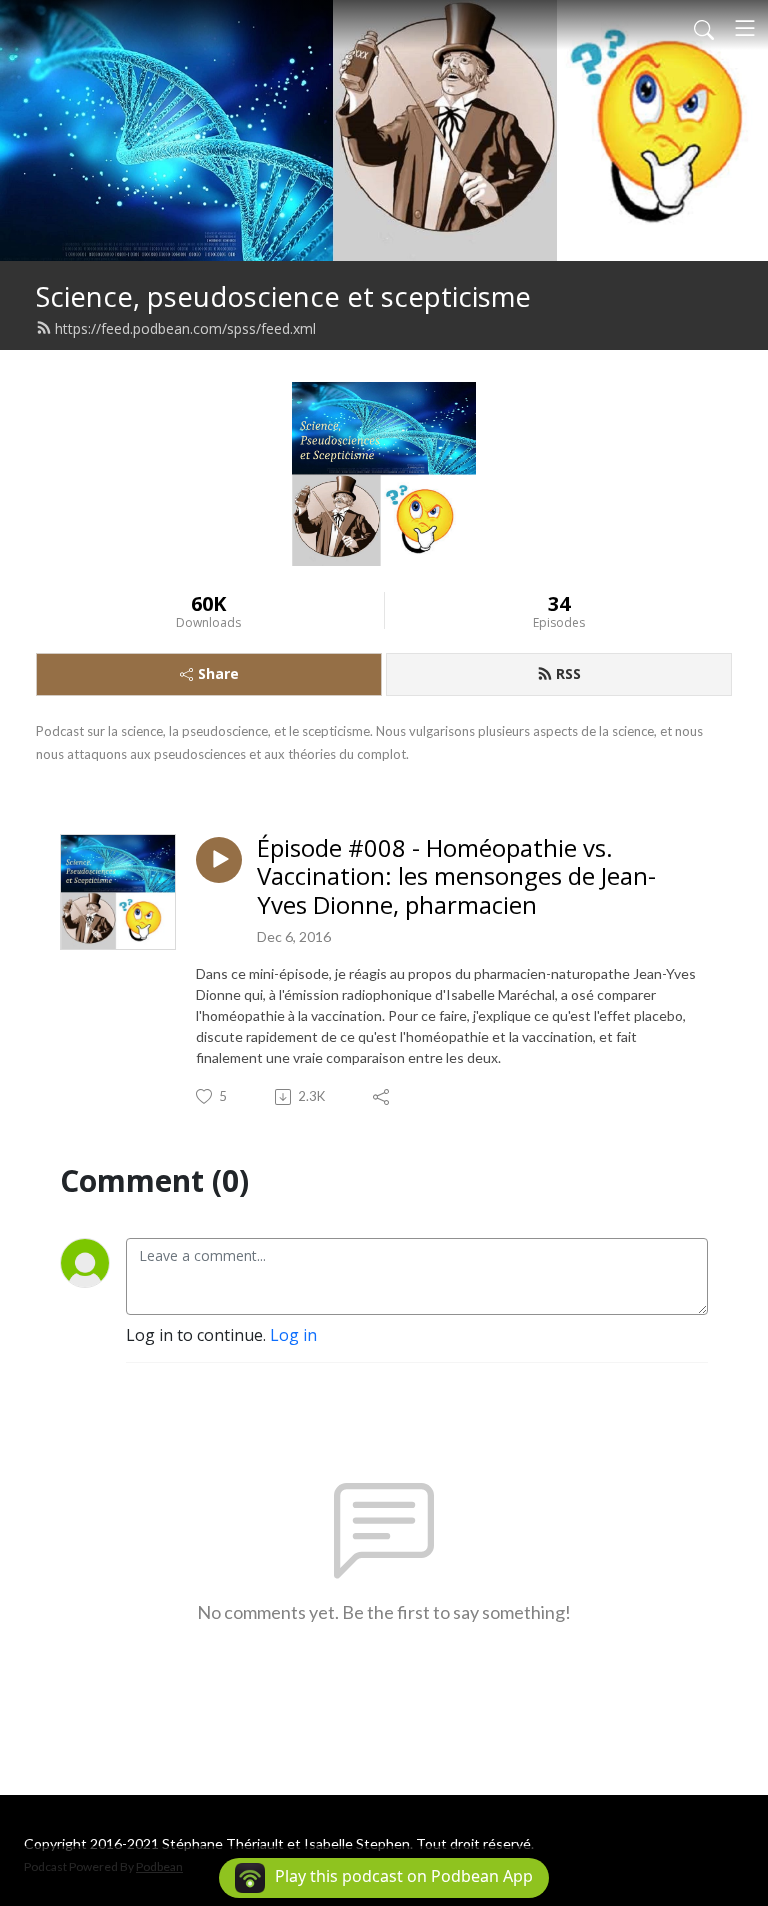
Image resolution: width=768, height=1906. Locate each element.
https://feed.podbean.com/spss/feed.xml (185, 328)
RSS (568, 673)
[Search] (704, 28)
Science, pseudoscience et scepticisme (283, 296)
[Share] (382, 1097)
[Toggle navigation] (745, 28)
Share (218, 673)
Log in (293, 1335)
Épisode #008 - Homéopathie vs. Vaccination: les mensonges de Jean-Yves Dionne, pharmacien (456, 877)
